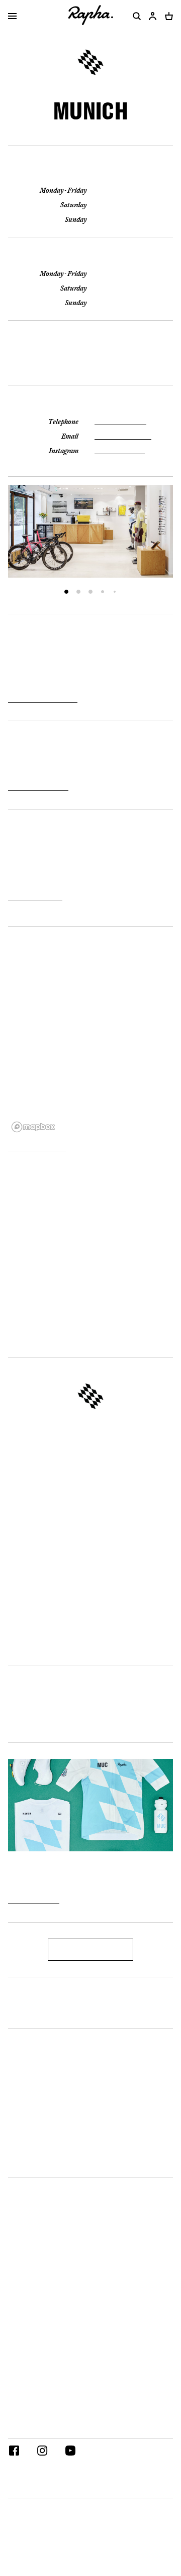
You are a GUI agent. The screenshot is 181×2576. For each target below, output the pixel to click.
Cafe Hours (90, 257)
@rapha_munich (120, 451)
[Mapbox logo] (33, 1127)
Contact (90, 405)
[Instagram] (42, 2452)
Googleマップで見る (37, 1149)
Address (90, 340)
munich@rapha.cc (123, 436)
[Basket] (167, 16)
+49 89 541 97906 (120, 422)
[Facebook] (14, 2452)
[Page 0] (66, 592)
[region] (90, 1035)
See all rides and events (43, 699)
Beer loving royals (90, 1430)
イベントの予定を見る (38, 787)
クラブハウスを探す (91, 1949)
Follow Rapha (30, 2429)
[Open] (12, 17)
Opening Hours (91, 174)
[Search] (135, 16)
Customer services (39, 2019)
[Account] (153, 16)
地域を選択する (33, 2489)
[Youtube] (70, 2452)
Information (28, 2168)
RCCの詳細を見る (34, 1901)
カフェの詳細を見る (35, 897)
